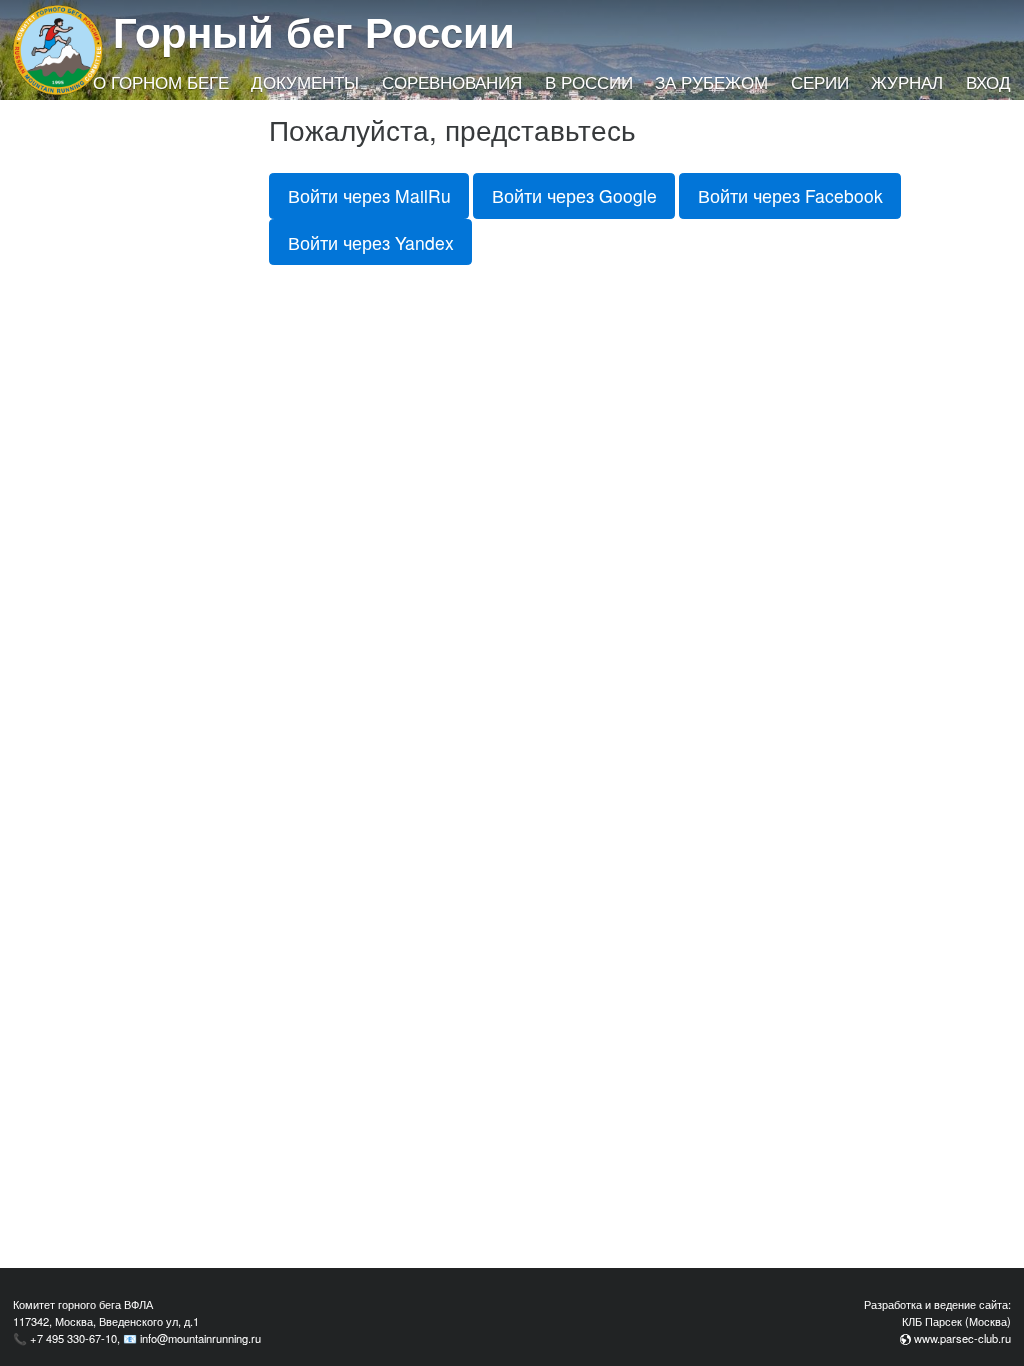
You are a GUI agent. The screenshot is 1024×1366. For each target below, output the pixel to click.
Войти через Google (574, 195)
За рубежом (711, 82)
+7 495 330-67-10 (73, 1338)
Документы (305, 82)
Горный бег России (314, 31)
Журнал (907, 82)
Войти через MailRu (369, 195)
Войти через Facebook (790, 195)
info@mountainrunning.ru (200, 1338)
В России (589, 82)
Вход (988, 82)
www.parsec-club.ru (962, 1338)
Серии (820, 82)
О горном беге (161, 82)
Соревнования (452, 82)
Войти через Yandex (371, 242)
